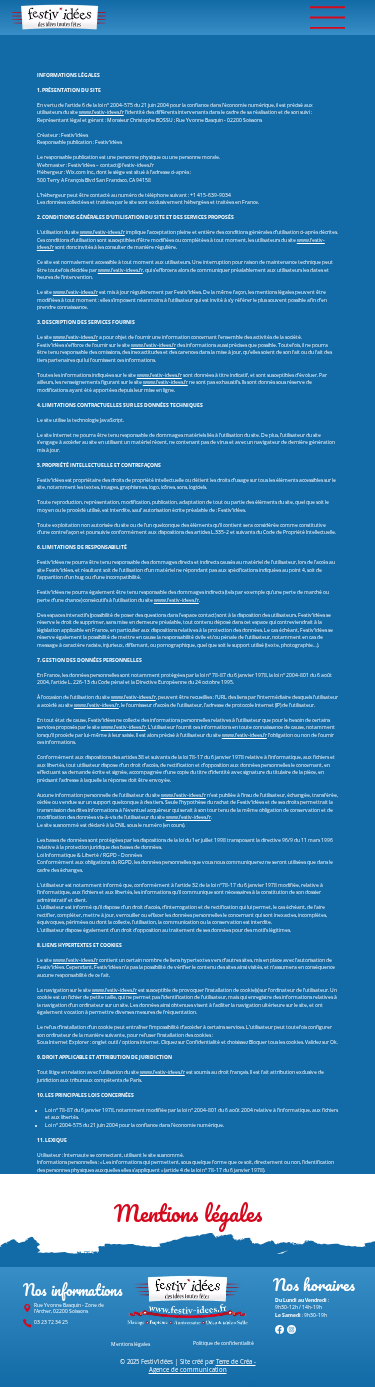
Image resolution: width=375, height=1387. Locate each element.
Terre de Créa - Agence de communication (202, 1366)
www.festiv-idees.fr (101, 112)
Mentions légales (130, 1344)
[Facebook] (279, 1329)
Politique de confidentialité (223, 1343)
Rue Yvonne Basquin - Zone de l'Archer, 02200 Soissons (69, 1308)
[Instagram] (291, 1329)
